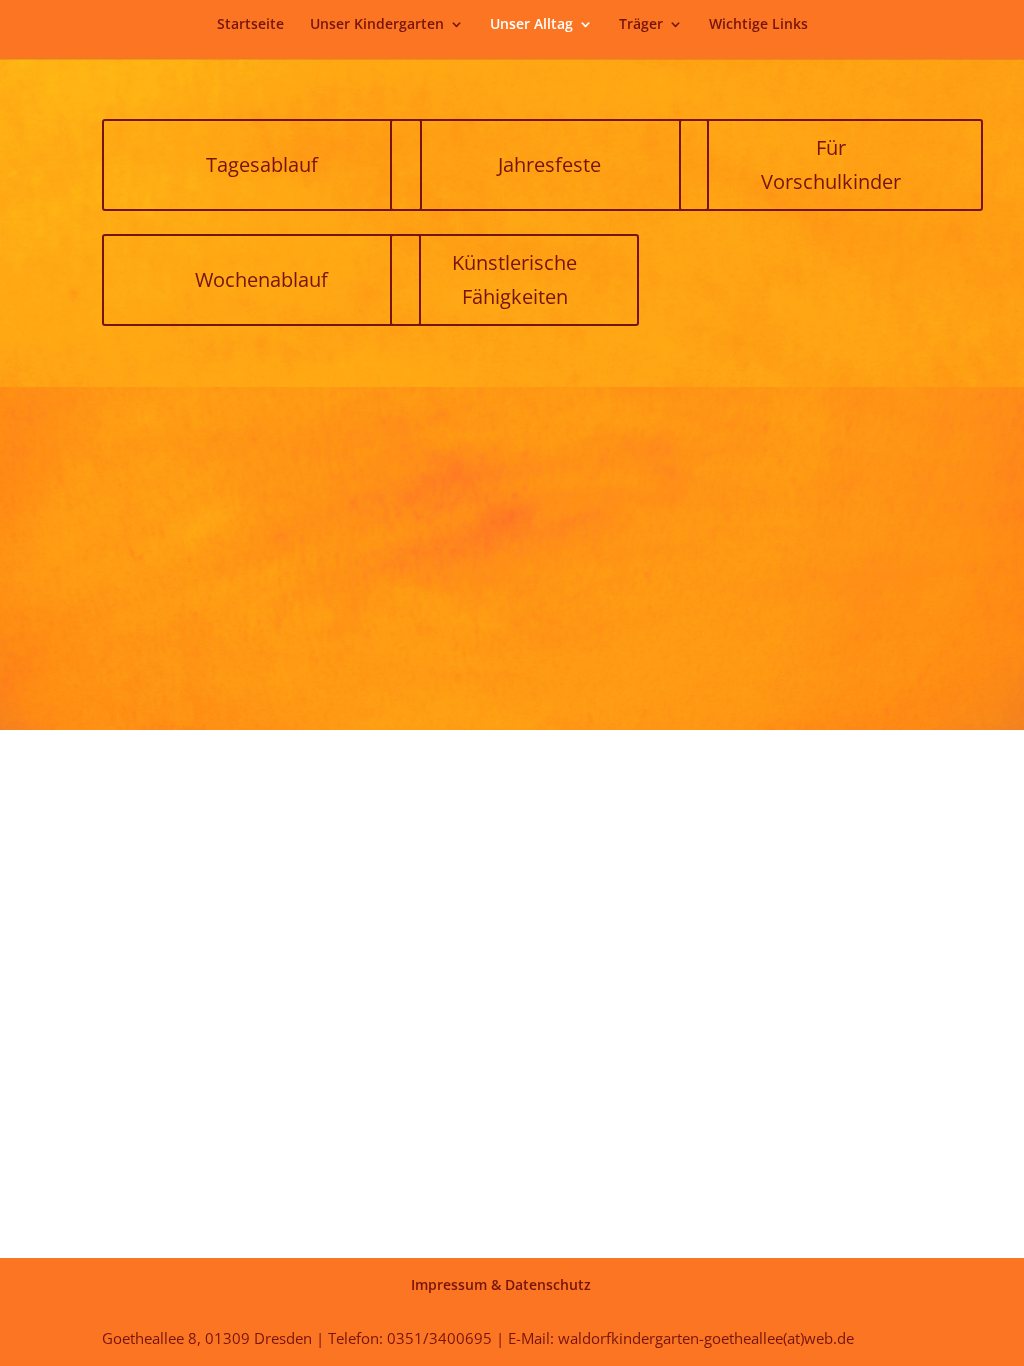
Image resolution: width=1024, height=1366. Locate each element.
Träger (641, 25)
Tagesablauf (262, 164)
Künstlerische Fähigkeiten (514, 279)
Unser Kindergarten (377, 25)
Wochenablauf (261, 279)
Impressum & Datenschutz (501, 1284)
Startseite (250, 25)
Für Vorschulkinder (831, 164)
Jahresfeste (549, 164)
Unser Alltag (531, 25)
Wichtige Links (758, 25)
